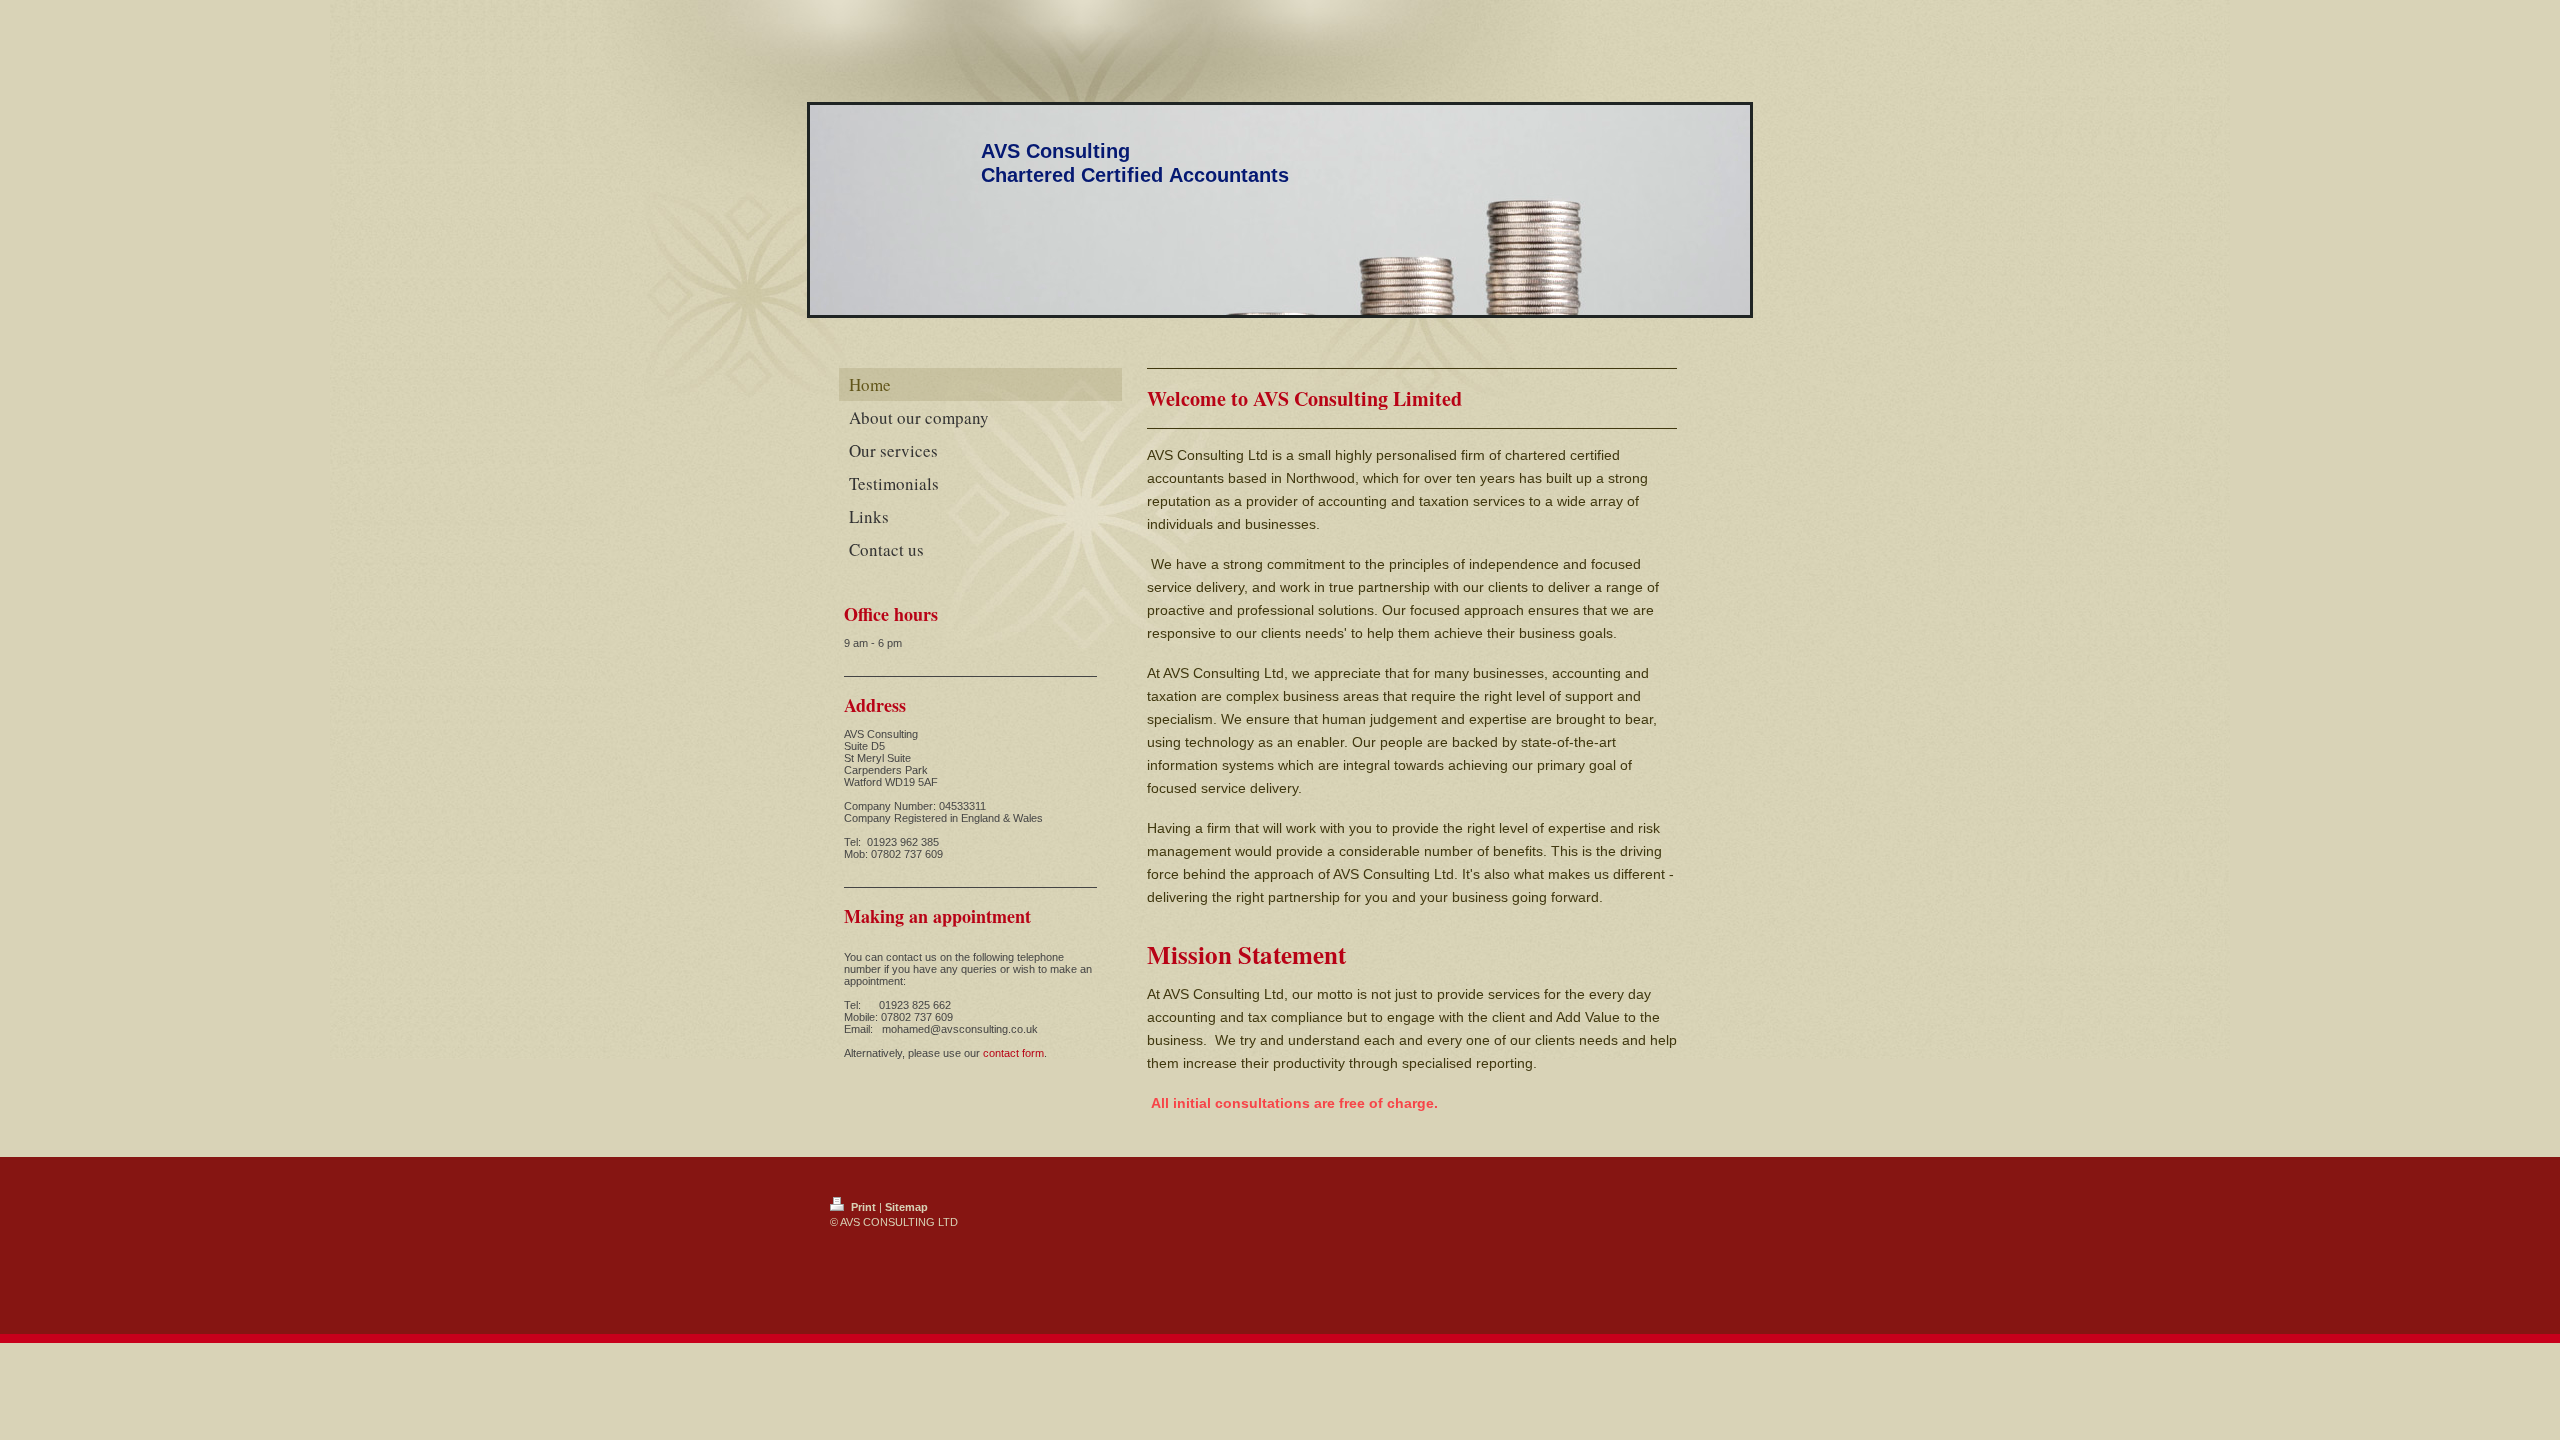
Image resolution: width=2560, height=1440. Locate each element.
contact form (1013, 1053)
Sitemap (906, 1207)
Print (863, 1207)
